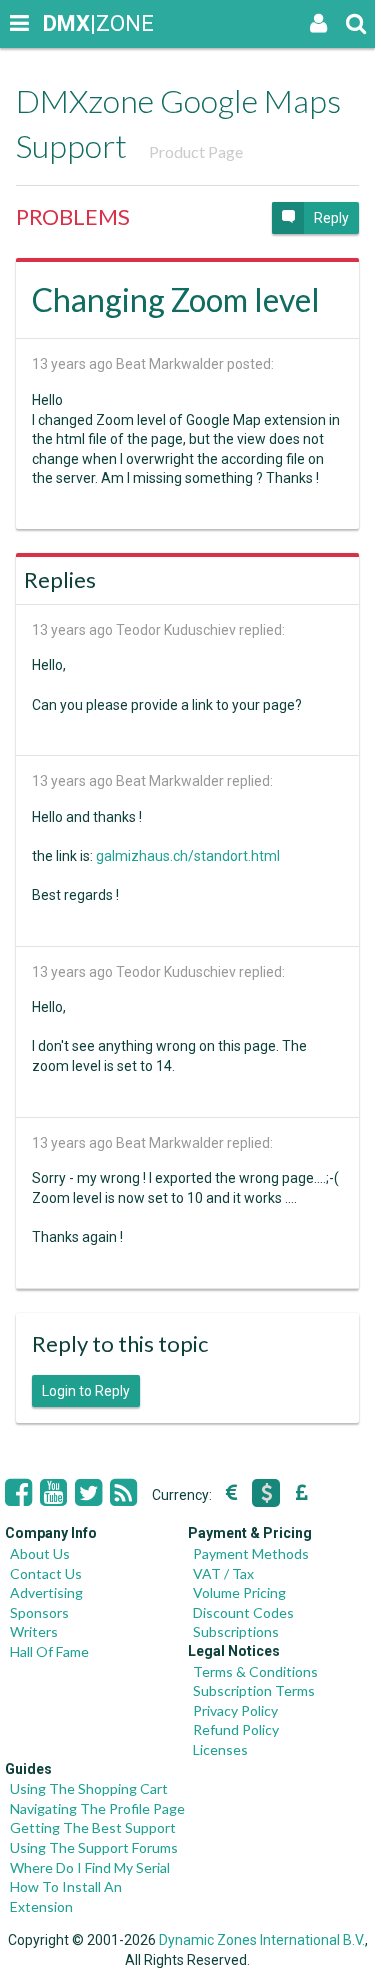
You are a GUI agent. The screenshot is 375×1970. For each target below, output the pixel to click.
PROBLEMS (73, 216)
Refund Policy (236, 1729)
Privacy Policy (235, 1710)
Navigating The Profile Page (97, 1808)
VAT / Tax (223, 1573)
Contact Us (46, 1573)
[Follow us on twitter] (88, 1493)
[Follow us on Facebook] (18, 1493)
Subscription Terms (254, 1690)
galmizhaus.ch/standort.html (188, 856)
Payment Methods (251, 1553)
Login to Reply (86, 1391)
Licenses (220, 1749)
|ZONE (62, 23)
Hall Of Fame (49, 1651)
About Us (40, 1553)
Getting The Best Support (93, 1827)
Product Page (196, 151)
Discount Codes (243, 1612)
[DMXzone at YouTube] (53, 1493)
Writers (34, 1631)
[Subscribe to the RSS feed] (123, 1493)
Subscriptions (236, 1631)
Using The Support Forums (94, 1847)
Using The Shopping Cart (89, 1788)
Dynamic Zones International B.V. (262, 1940)
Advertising (46, 1592)
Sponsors (39, 1612)
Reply (331, 218)
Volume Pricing (239, 1592)
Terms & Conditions (255, 1671)
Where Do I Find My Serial (90, 1867)
